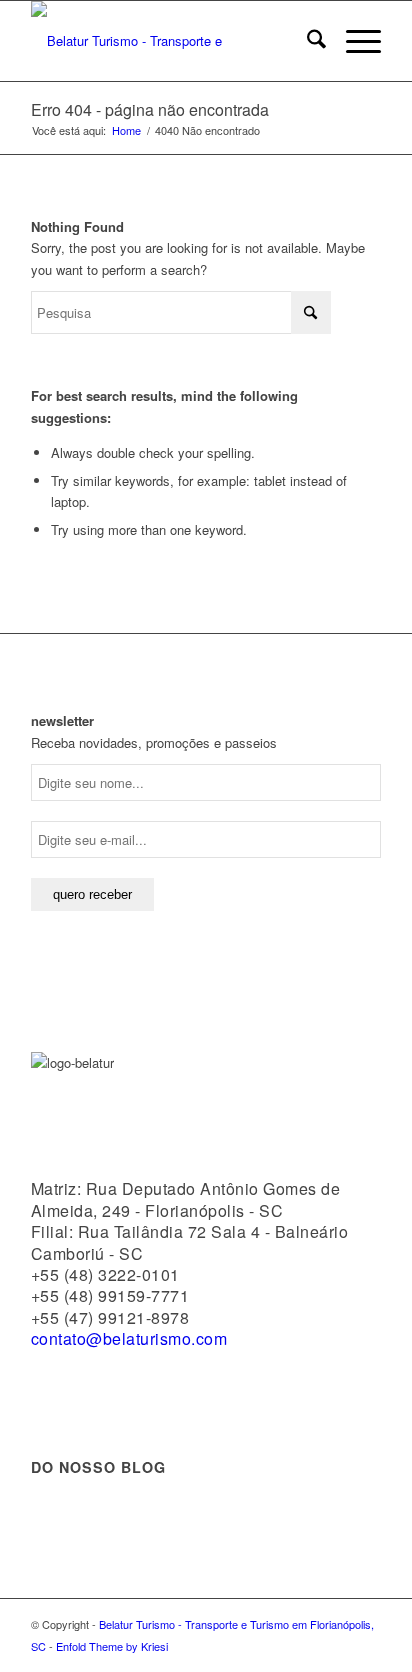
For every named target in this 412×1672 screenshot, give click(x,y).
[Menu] (353, 41)
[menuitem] (306, 41)
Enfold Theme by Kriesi (112, 1646)
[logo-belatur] (171, 41)
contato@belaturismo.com (129, 1338)
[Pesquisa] (306, 41)
